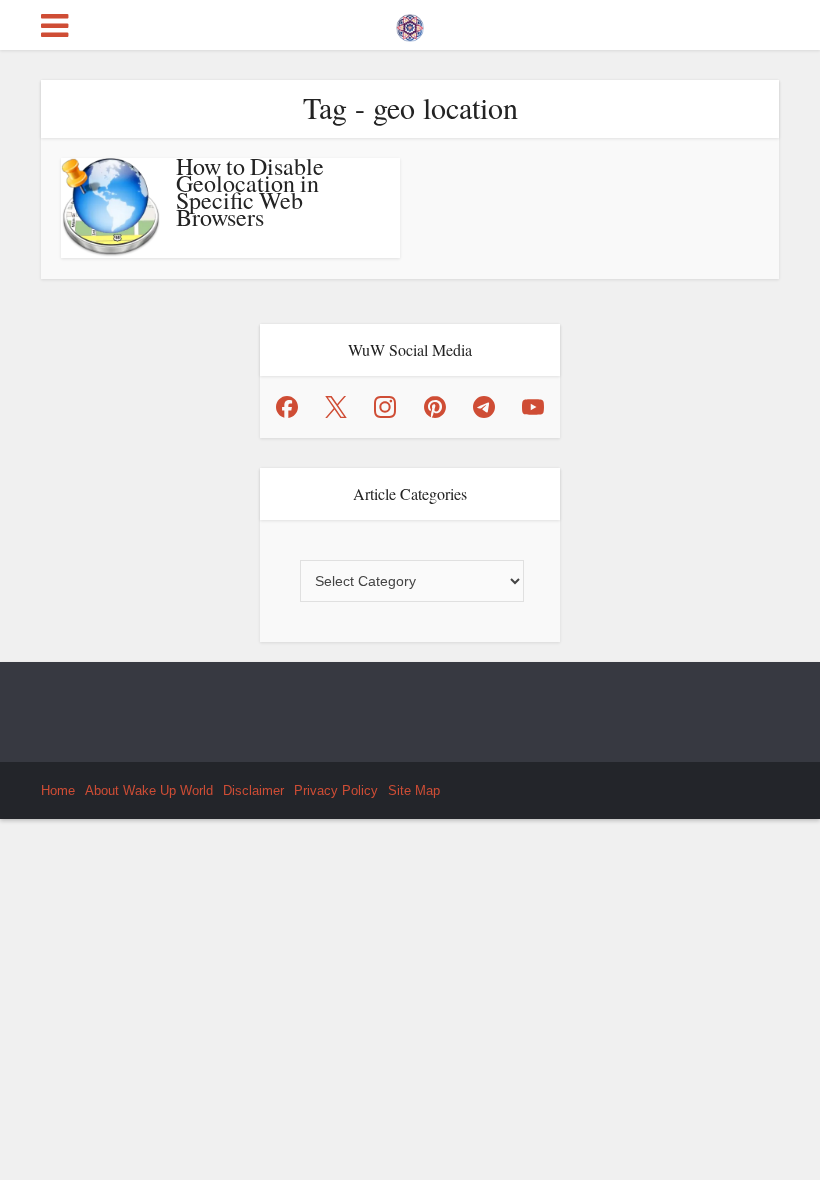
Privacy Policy (336, 790)
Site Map (414, 790)
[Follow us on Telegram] (484, 407)
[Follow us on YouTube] (533, 407)
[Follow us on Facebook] (287, 407)
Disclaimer (253, 790)
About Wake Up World (149, 790)
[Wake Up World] (410, 23)
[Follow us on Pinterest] (435, 407)
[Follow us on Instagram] (385, 407)
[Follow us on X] (336, 407)
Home (58, 790)
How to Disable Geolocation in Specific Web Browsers (250, 191)
